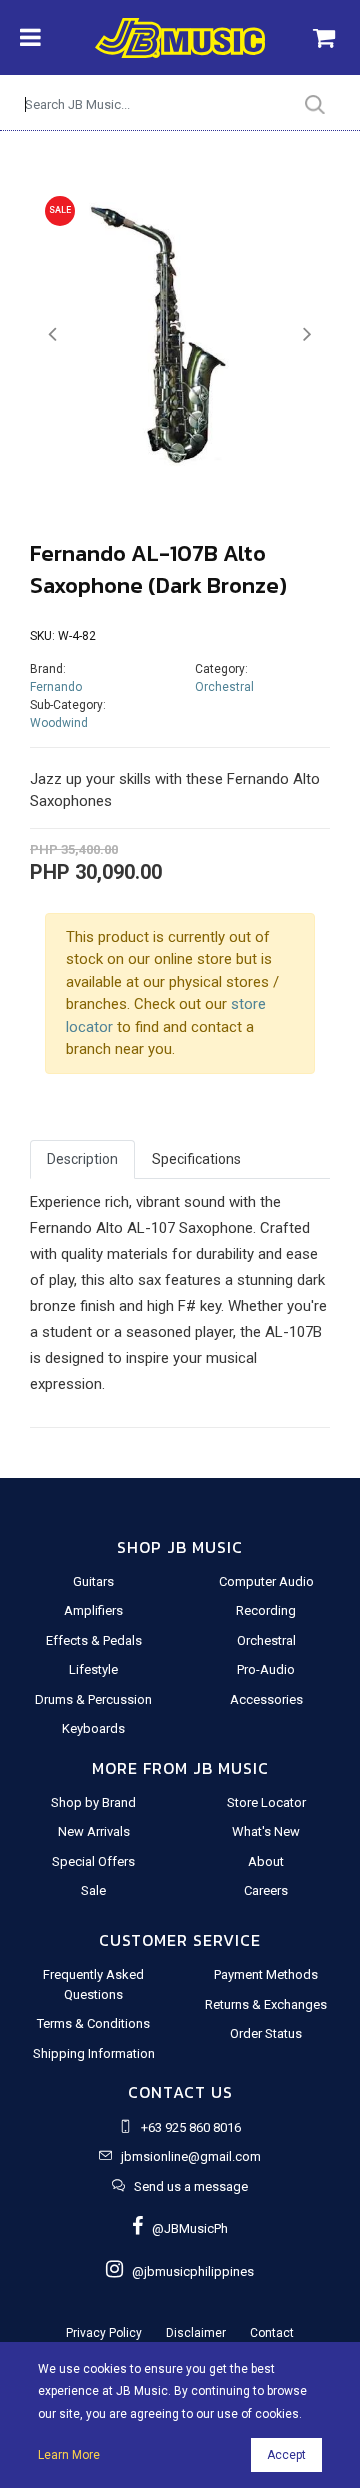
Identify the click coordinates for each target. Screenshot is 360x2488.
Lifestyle (93, 1669)
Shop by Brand (93, 1802)
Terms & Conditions (93, 2023)
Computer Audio (266, 1581)
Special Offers (93, 1861)
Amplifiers (93, 1610)
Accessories (266, 1699)
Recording (266, 1610)
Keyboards (93, 1728)
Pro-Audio (266, 1669)
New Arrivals (94, 1831)
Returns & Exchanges (266, 2004)
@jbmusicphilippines (188, 2271)
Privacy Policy (104, 2333)
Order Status (266, 2033)
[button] (52, 334)
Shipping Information (94, 2053)
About (266, 1861)
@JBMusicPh (185, 2228)
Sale (93, 1890)
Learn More (69, 2455)
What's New (266, 1831)
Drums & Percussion (93, 1699)
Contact (272, 2333)
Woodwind (59, 723)
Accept (286, 2455)
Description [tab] (82, 1159)
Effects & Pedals (94, 1640)
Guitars (93, 1581)
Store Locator (266, 1802)
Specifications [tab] (196, 1159)
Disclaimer (196, 2333)
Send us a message (191, 2186)
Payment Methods (266, 1974)
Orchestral (224, 687)
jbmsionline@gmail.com (191, 2156)
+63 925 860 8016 (191, 2127)
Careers (266, 1890)
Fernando (56, 687)
